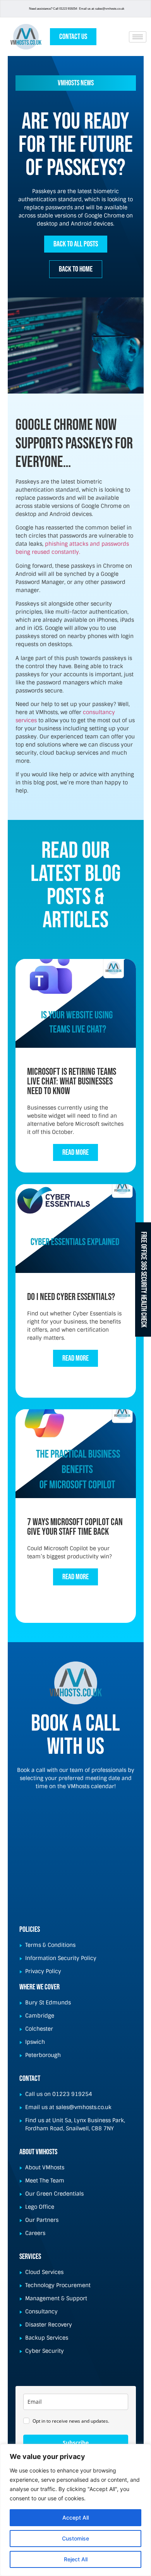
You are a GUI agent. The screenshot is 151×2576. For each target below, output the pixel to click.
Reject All (76, 2559)
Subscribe (76, 2443)
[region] (75, 2510)
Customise (75, 2538)
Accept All (75, 2517)
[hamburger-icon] (138, 37)
